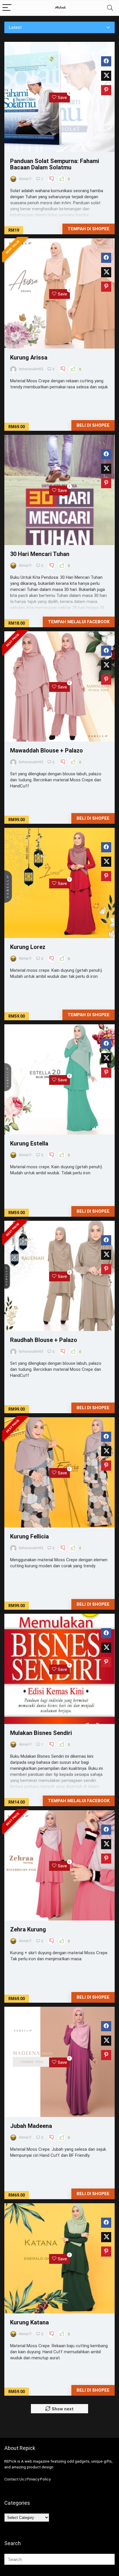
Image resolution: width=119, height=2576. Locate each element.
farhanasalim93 (31, 369)
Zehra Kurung (28, 1929)
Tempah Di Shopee (89, 229)
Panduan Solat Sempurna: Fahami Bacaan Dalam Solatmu (55, 164)
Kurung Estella (29, 1143)
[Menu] (7, 8)
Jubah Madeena (31, 2126)
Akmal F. (25, 179)
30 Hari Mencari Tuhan (40, 554)
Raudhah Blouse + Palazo (44, 1340)
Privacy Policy (39, 2479)
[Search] (110, 8)
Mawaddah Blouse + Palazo (47, 750)
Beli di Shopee (93, 425)
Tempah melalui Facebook (79, 622)
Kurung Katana (29, 2322)
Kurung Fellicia (29, 1536)
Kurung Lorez (28, 947)
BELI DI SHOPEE (93, 1211)
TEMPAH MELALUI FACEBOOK (79, 1801)
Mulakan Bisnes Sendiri (41, 1733)
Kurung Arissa (29, 357)
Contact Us (14, 2479)
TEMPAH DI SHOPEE (89, 1015)
